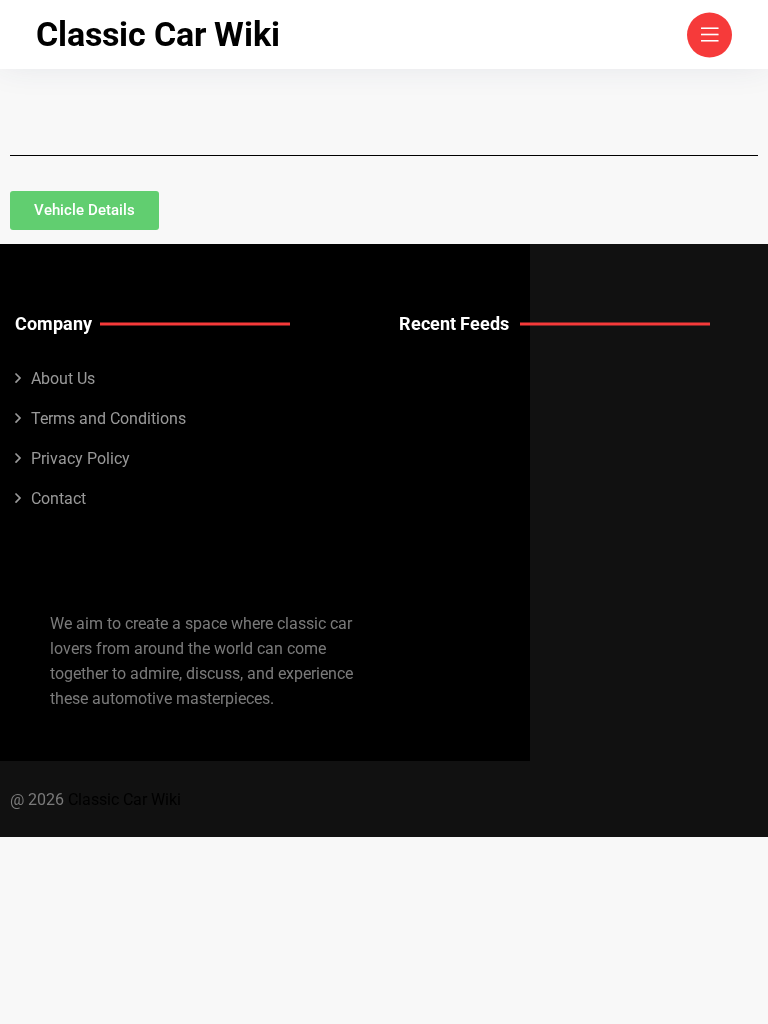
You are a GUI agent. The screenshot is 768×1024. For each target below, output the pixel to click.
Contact (58, 498)
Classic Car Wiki (158, 34)
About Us (63, 378)
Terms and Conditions (108, 418)
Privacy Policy (80, 458)
